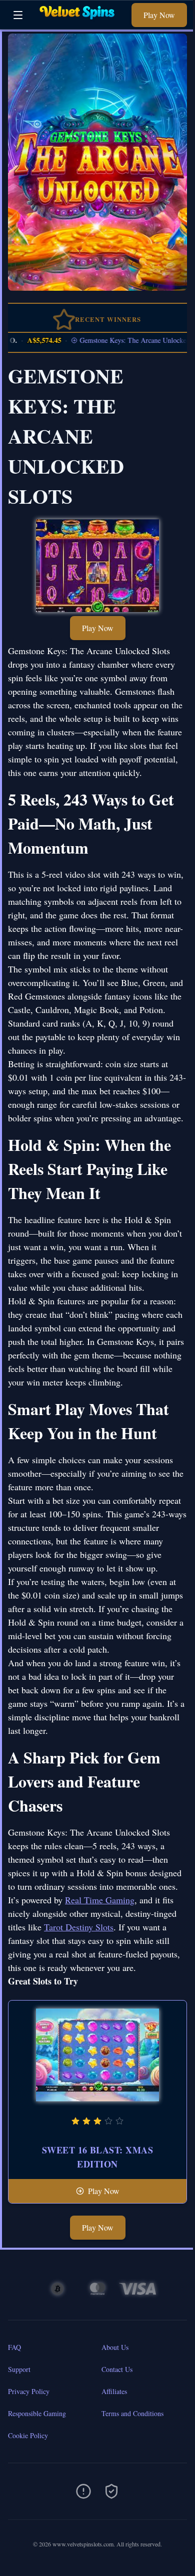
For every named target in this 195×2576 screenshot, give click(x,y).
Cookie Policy (28, 2435)
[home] (80, 22)
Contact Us (117, 2369)
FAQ (14, 2347)
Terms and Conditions (132, 2413)
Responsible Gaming (37, 2413)
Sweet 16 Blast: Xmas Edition (97, 2157)
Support (19, 2369)
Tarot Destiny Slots (79, 1927)
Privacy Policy (29, 2391)
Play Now (159, 15)
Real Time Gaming (100, 1900)
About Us (115, 2347)
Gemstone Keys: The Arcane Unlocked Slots (130, 340)
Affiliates (114, 2391)
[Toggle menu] (18, 15)
